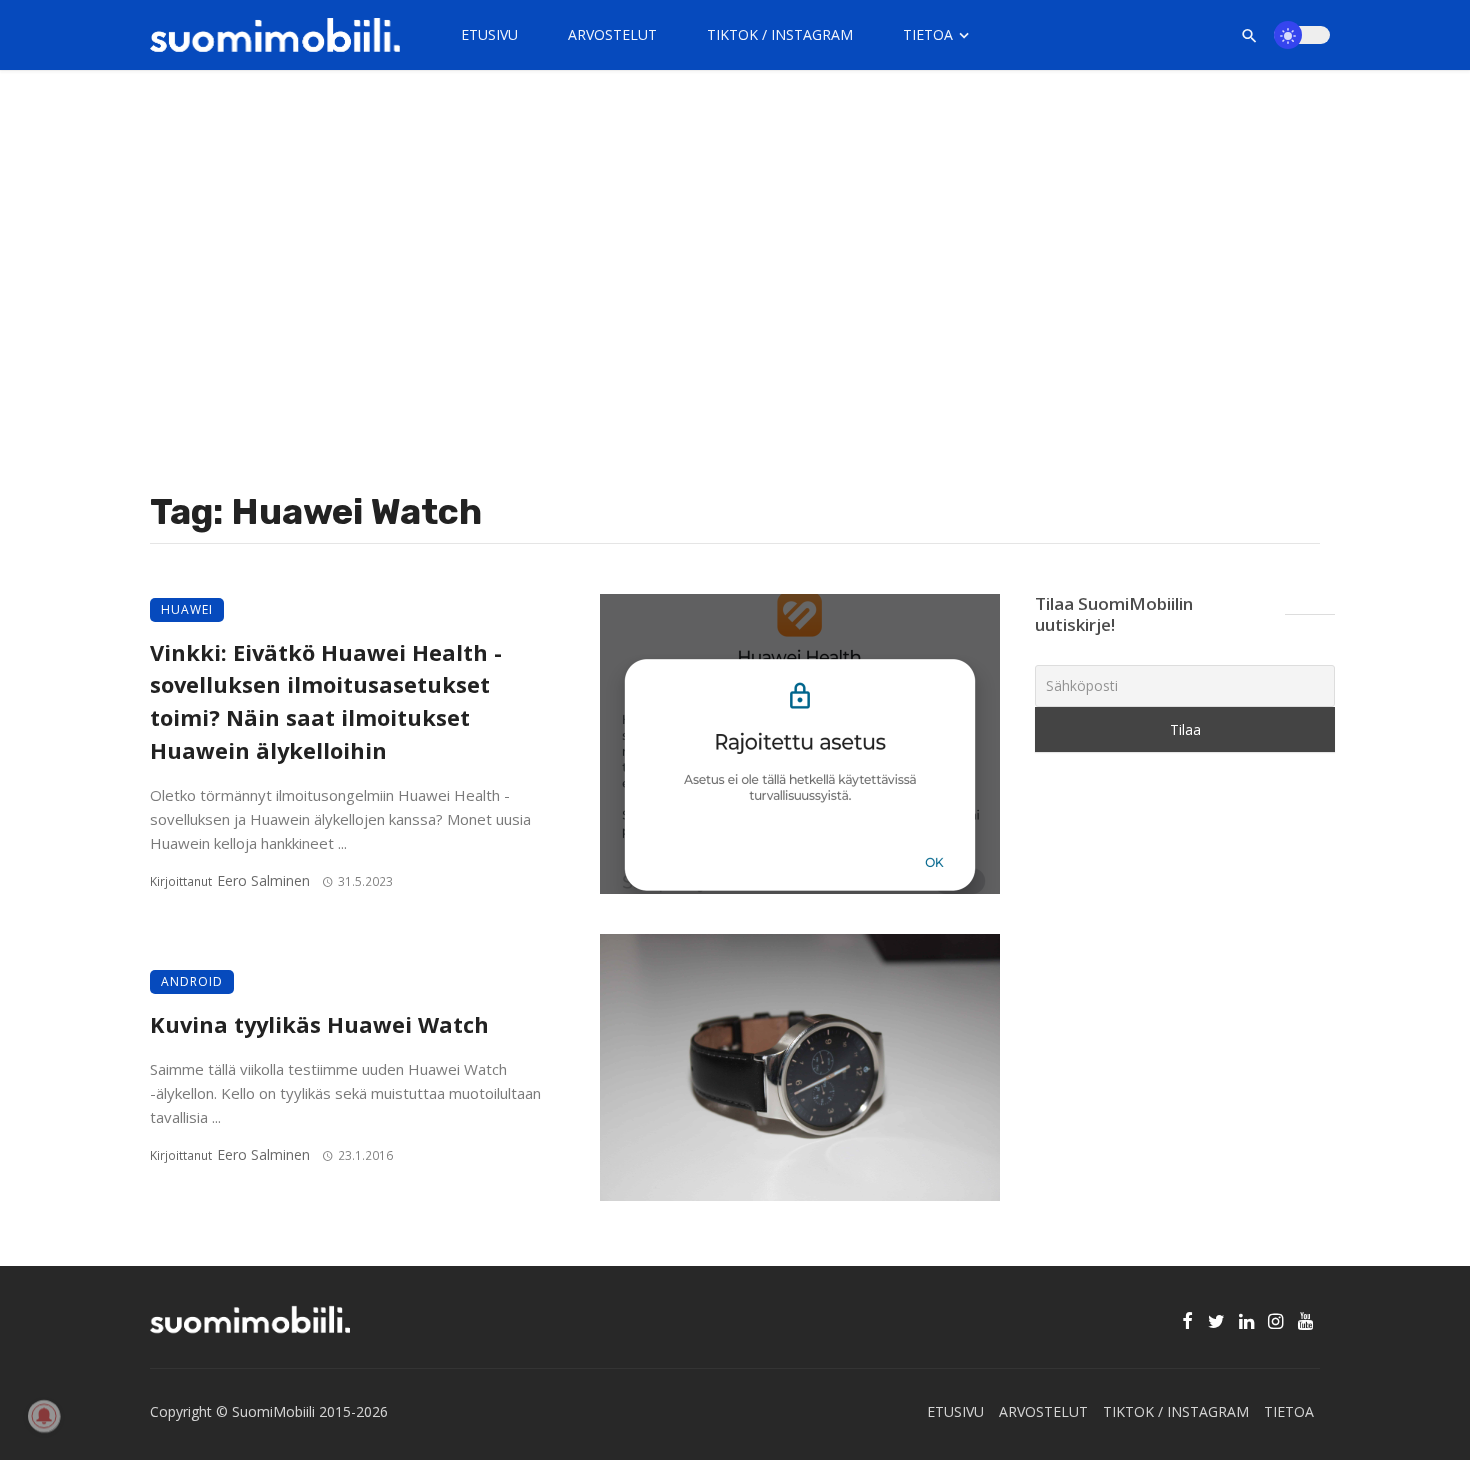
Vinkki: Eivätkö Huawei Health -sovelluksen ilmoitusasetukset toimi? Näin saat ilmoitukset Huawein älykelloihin (326, 701)
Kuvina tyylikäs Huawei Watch (319, 1024)
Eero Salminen (263, 880)
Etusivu (489, 34)
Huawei (187, 609)
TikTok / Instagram (780, 34)
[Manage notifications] (44, 1416)
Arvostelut (612, 34)
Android (192, 981)
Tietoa (928, 34)
